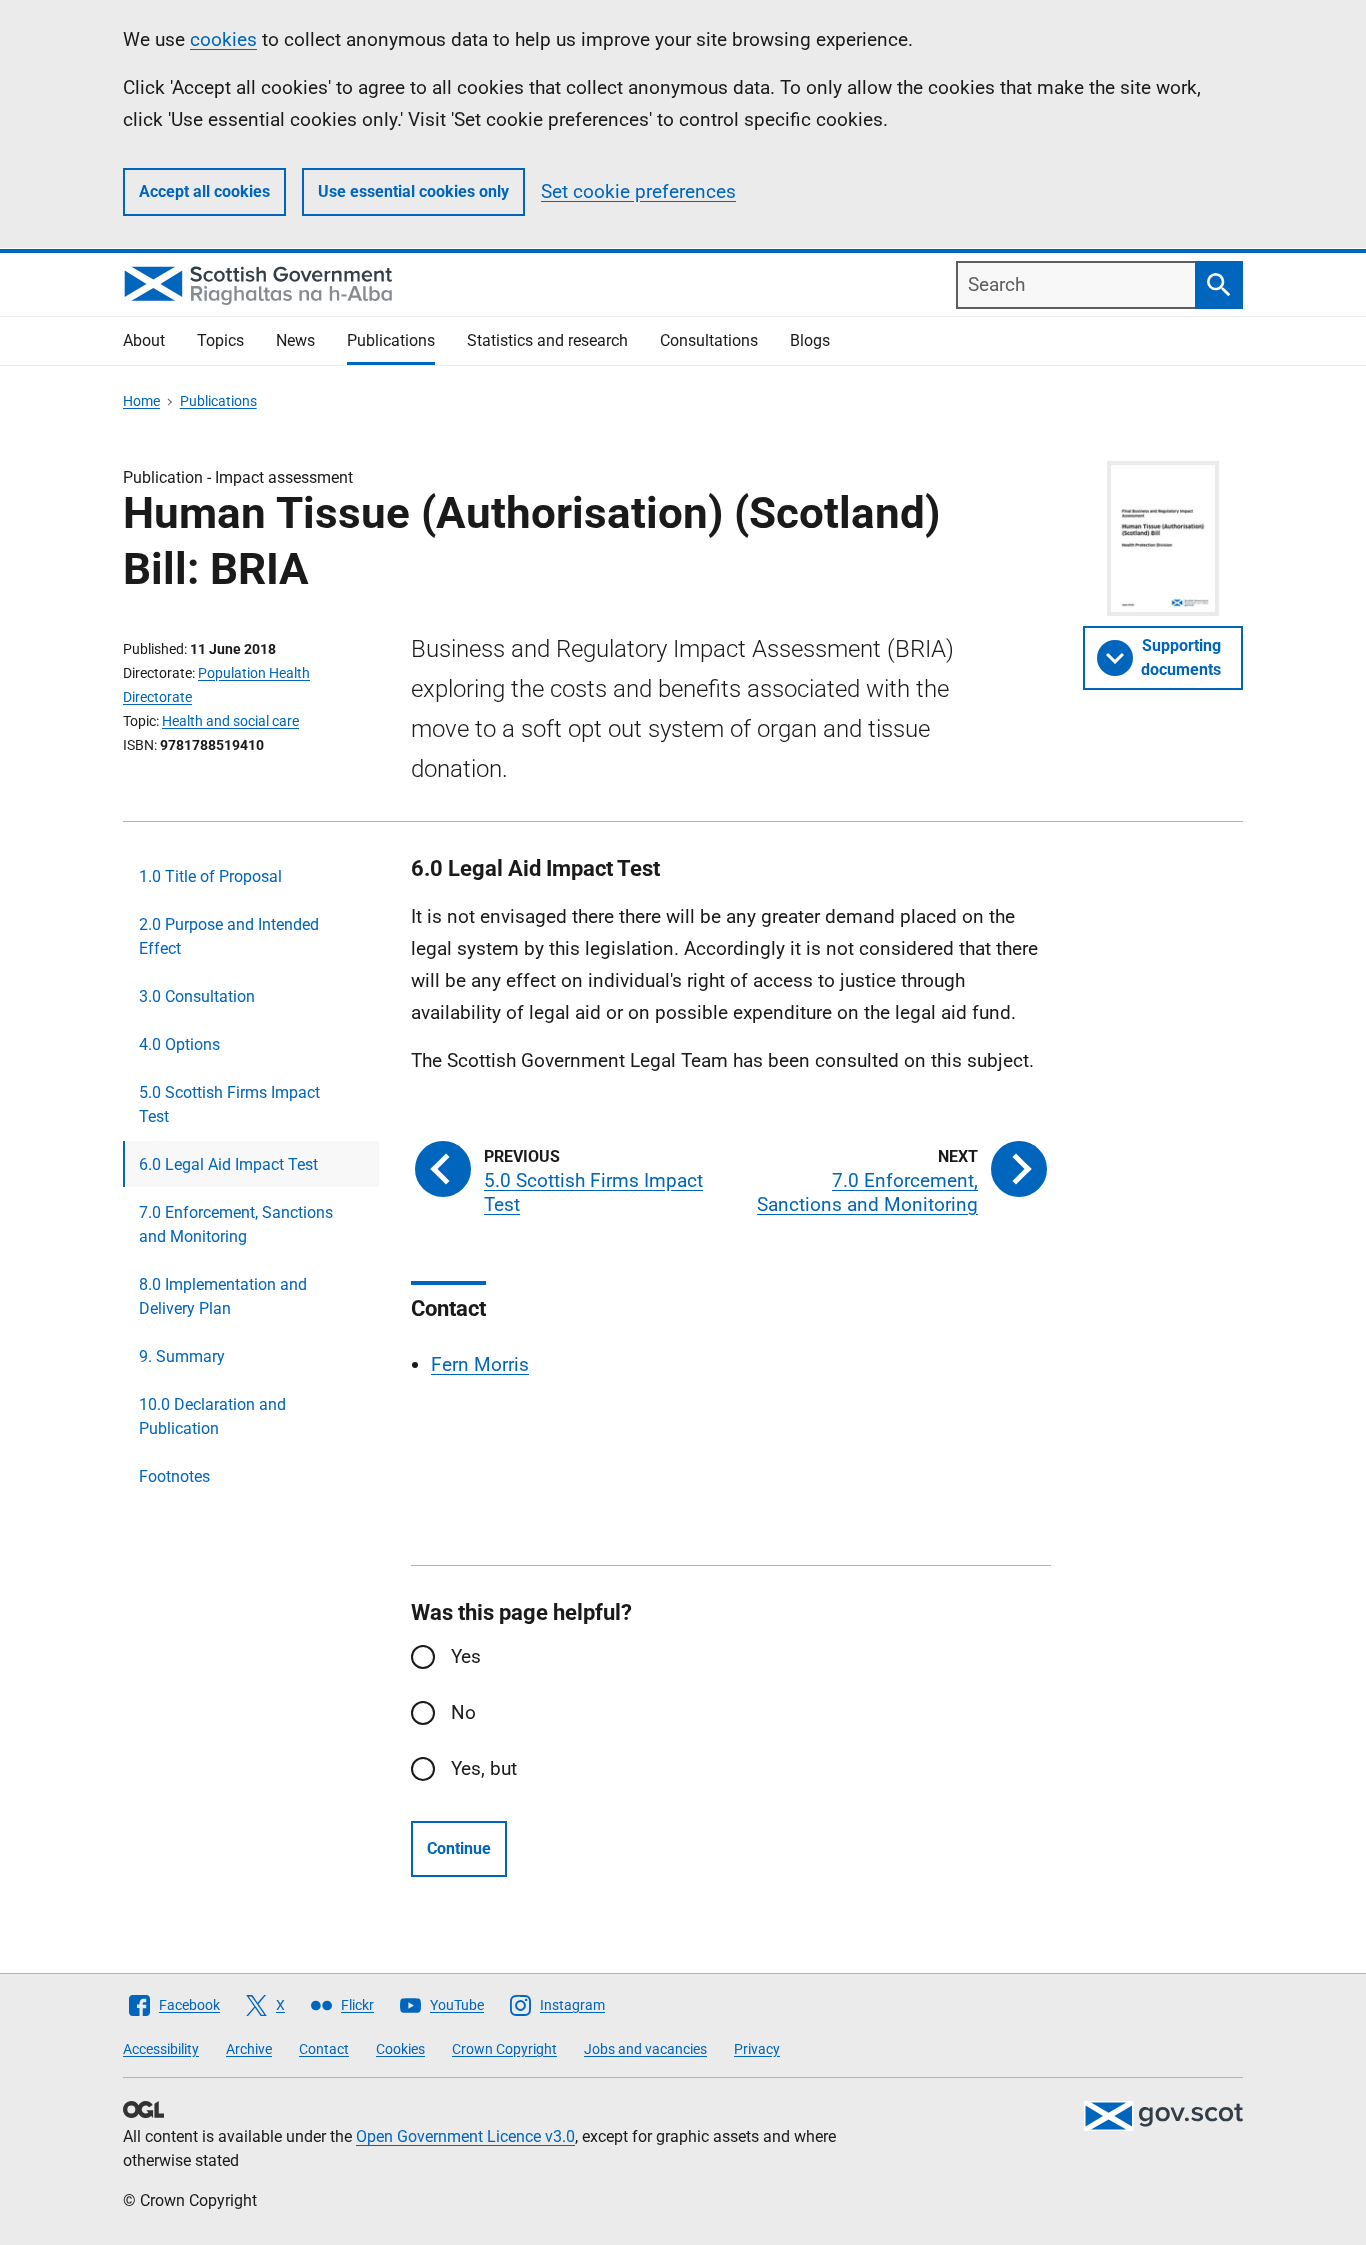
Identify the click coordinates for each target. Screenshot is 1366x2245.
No (463, 1712)
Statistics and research (547, 340)
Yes (466, 1656)
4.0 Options (179, 1044)
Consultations (709, 340)
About (144, 340)
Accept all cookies (204, 191)
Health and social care (230, 721)
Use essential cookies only (413, 191)
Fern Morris (480, 1364)
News (295, 340)
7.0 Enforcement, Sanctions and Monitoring (236, 1224)
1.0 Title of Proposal (210, 876)
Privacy (757, 2049)
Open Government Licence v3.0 (465, 2136)
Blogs (810, 340)
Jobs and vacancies (645, 2049)
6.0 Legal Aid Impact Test (228, 1164)
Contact (324, 2049)
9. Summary (182, 1356)
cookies (223, 39)
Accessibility (161, 2049)
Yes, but (484, 1768)
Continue (459, 1848)
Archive (249, 2049)
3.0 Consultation (197, 996)
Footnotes (174, 1476)
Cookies (400, 2049)
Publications (391, 340)
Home (141, 401)
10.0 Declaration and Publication (212, 1416)
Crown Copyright (504, 2049)
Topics (220, 340)
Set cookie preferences (638, 191)
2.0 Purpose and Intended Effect (229, 936)
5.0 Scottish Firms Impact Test (229, 1104)
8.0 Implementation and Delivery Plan (223, 1296)
